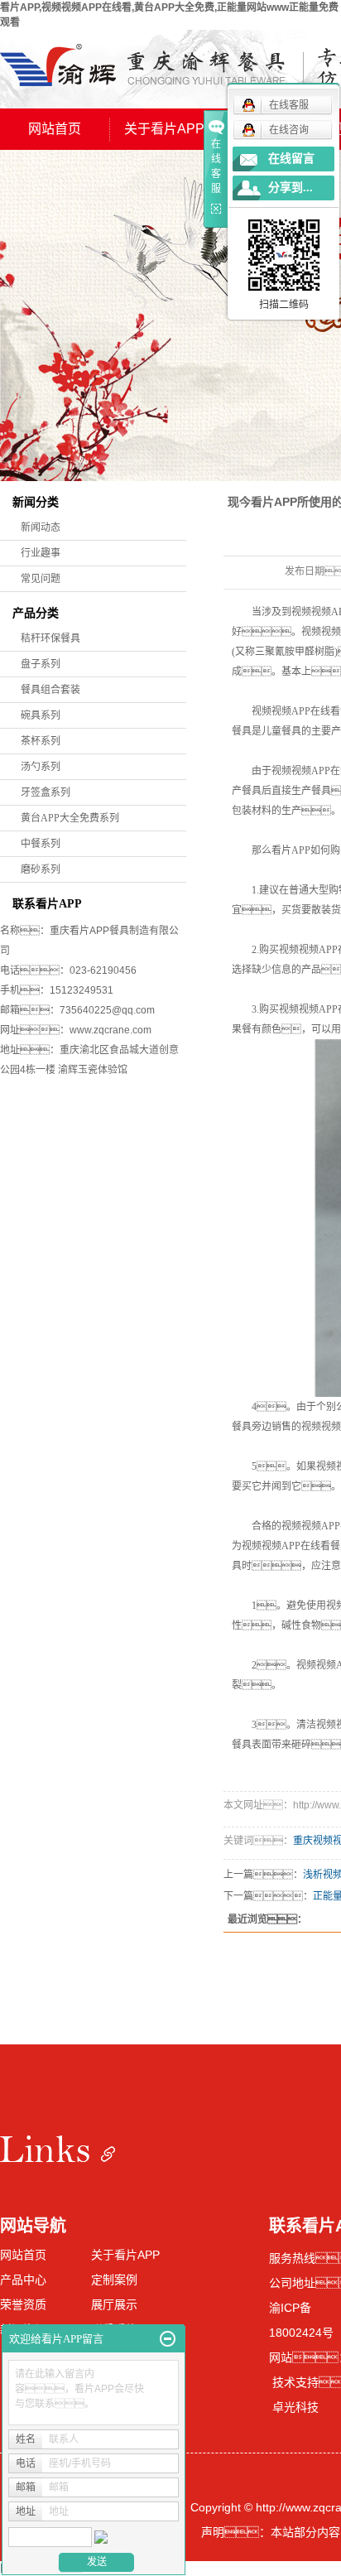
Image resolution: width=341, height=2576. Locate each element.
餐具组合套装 (50, 690)
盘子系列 (41, 664)
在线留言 (291, 159)
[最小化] (168, 2339)
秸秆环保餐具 (50, 638)
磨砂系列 (41, 869)
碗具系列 (41, 715)
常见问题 (41, 579)
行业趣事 (41, 553)
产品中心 (23, 2280)
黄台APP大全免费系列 (70, 818)
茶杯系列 (41, 741)
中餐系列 (41, 844)
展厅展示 (114, 2304)
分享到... (291, 188)
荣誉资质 (23, 2304)
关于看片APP (164, 129)
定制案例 (114, 2280)
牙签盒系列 (46, 792)
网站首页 (55, 129)
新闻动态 (41, 527)
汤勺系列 (41, 767)
